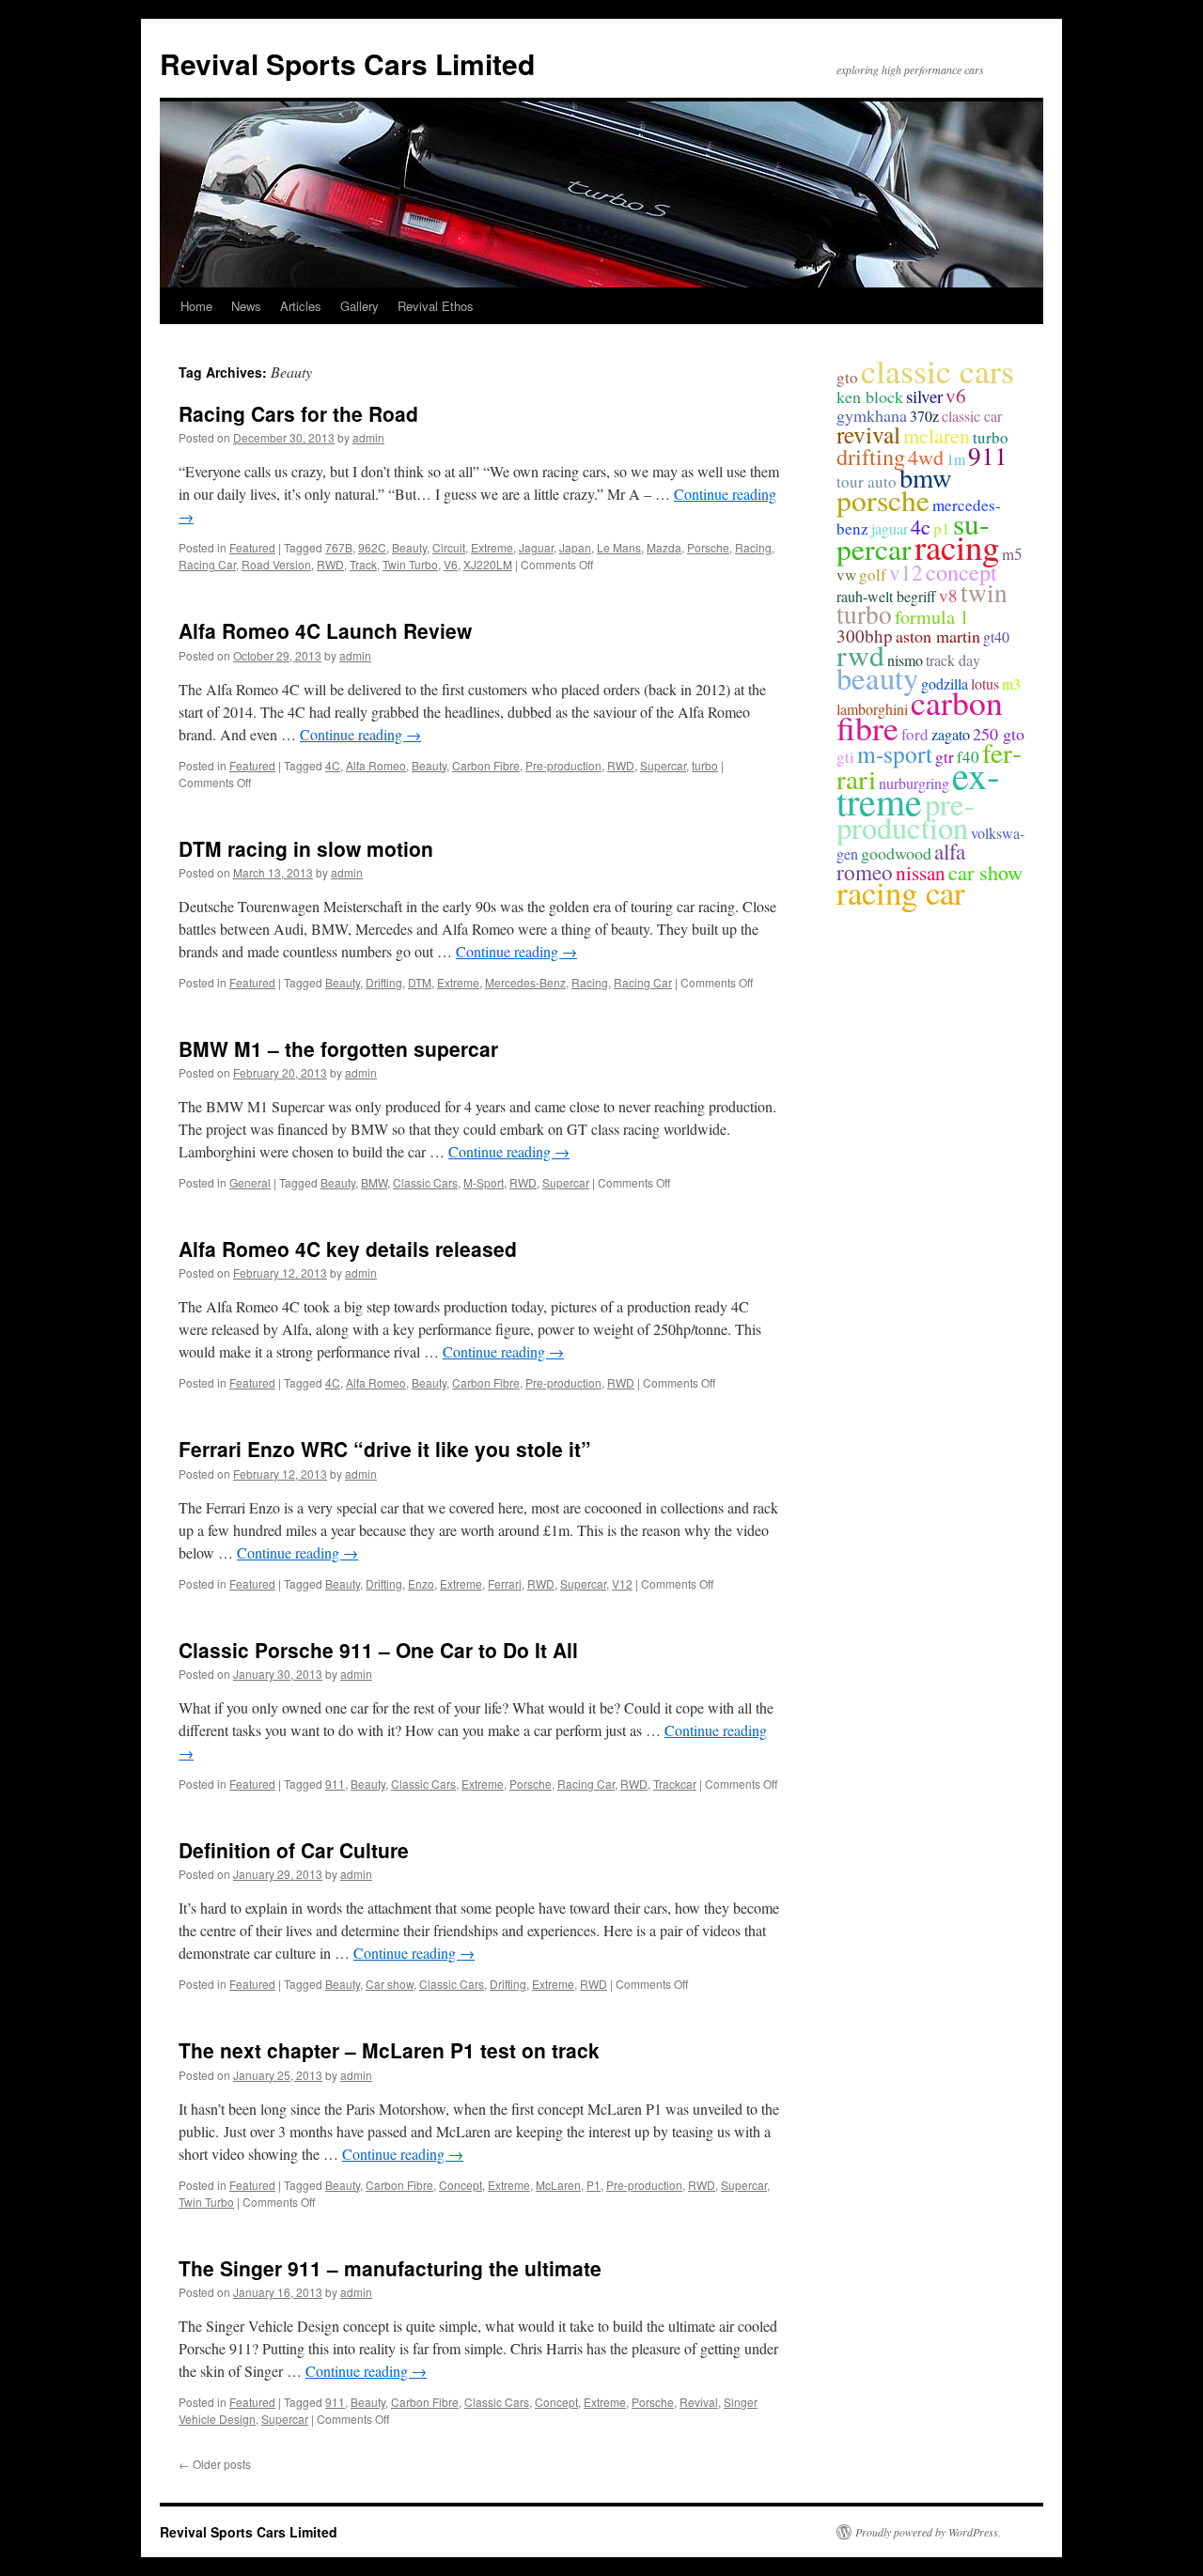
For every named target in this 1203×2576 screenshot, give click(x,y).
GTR (945, 757)
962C (372, 547)
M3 (1011, 683)
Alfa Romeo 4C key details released (348, 1249)
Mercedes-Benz (525, 982)
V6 (451, 564)
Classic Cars (425, 1182)
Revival (699, 2402)
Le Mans (619, 547)
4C (333, 765)
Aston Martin (938, 636)
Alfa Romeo (376, 765)
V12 (622, 1583)
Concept (461, 2185)
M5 (1012, 554)
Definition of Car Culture (294, 1850)
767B (339, 547)
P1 (594, 2185)
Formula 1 (932, 617)
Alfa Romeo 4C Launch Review (325, 630)
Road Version (276, 564)
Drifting (384, 982)
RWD (330, 564)
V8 (948, 595)
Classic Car (972, 416)
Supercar (663, 765)
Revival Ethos (436, 306)
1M (956, 459)
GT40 (996, 636)
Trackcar (675, 1784)
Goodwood (896, 853)
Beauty (409, 547)
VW (846, 574)
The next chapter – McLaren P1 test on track (389, 2050)
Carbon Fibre (486, 765)
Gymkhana (872, 415)
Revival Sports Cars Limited (347, 63)
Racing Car (207, 564)
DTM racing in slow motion (306, 848)
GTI (845, 757)
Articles (301, 306)
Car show (390, 1984)
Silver (924, 396)
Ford (915, 734)
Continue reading (360, 734)
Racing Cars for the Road (298, 413)
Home (196, 306)
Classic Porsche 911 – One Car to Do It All (378, 1650)
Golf (873, 574)
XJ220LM (488, 564)
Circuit (449, 547)
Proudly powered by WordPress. (928, 2532)
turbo (705, 765)
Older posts (215, 2464)
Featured (252, 547)
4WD (926, 457)
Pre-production (563, 765)
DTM (420, 982)
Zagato (951, 734)
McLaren (558, 2185)
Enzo (421, 1583)
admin (368, 437)
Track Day (953, 660)
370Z (924, 416)
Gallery (359, 306)
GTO (847, 377)
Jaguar (536, 547)
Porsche (708, 547)
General (250, 1182)
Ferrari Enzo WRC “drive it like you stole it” (385, 1449)
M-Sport (484, 1182)
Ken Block (870, 396)
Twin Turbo (410, 564)
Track (363, 564)
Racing (753, 547)
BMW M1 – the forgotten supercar (338, 1048)
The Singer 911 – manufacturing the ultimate (390, 2268)
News (246, 306)
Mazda (664, 547)
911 (335, 1784)
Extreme (492, 547)
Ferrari (505, 1583)
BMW (374, 1182)
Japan (575, 547)
